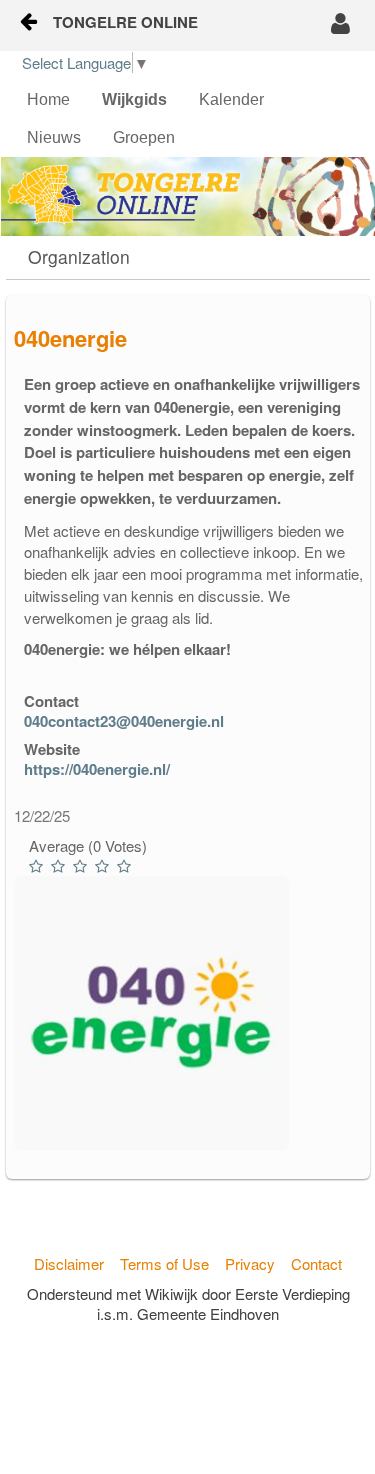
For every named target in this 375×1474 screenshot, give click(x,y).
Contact (316, 1263)
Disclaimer (69, 1263)
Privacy (250, 1263)
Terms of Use (164, 1263)
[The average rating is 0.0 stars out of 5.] (38, 866)
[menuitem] (48, 100)
